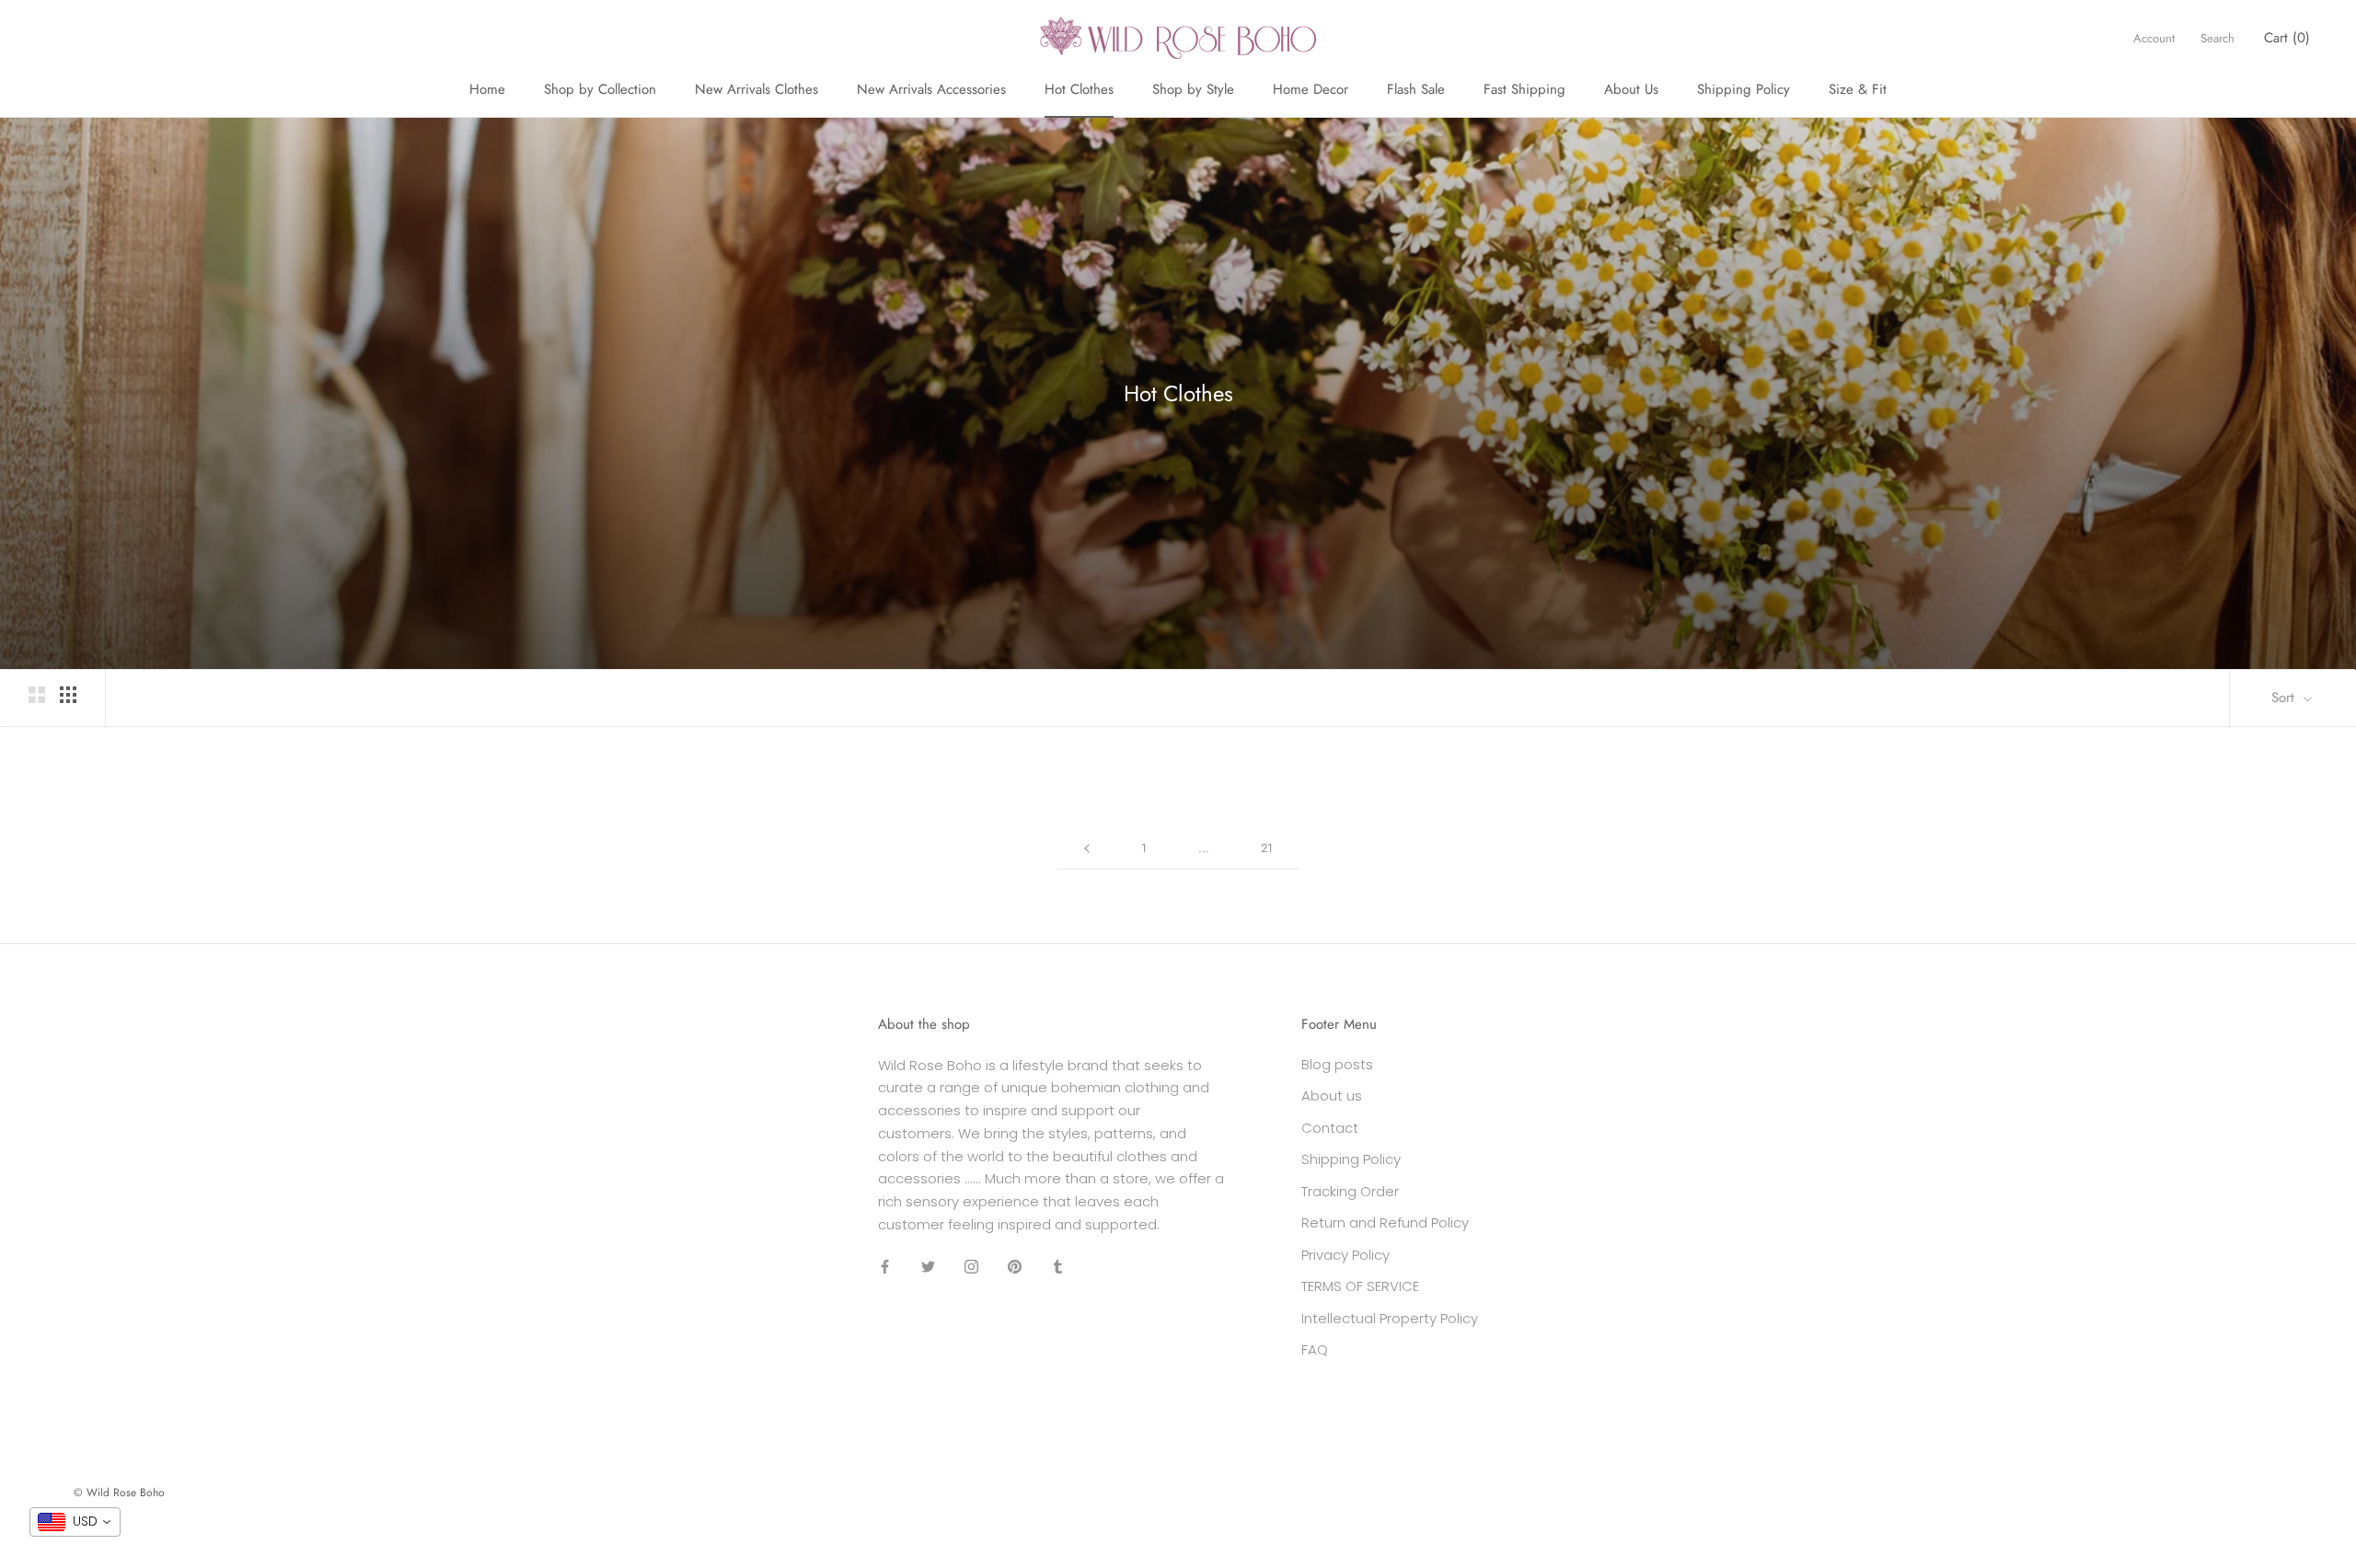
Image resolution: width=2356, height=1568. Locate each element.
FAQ (1315, 1349)
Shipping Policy (1744, 89)
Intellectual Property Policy (1390, 1318)
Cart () (2287, 38)
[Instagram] (971, 1267)
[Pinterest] (1015, 1267)
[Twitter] (928, 1267)
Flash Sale (1416, 89)
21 (1267, 848)
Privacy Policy (1345, 1255)
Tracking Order (1350, 1191)
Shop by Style (1193, 89)
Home (487, 89)
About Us (1631, 89)
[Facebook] (885, 1267)
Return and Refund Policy (1385, 1222)
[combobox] (75, 1522)
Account (2154, 38)
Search (2217, 38)
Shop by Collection (600, 89)
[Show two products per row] (37, 695)
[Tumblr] (1058, 1267)
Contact (1330, 1128)
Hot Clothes (1079, 89)
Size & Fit (1858, 89)
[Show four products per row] (68, 695)
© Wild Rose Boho (119, 1493)
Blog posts (1337, 1064)
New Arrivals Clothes (756, 89)
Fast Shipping (1524, 89)
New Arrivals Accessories (931, 89)
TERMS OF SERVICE (1360, 1286)
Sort (2285, 698)
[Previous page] (1087, 848)
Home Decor (1311, 89)
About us (1332, 1095)
